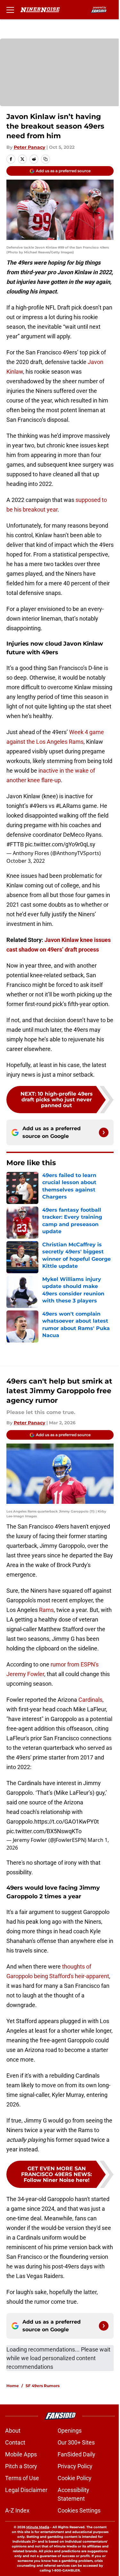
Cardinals (90, 1700)
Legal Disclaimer (26, 2490)
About (13, 2431)
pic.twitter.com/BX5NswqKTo (44, 1831)
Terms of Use (22, 2478)
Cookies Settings (79, 2510)
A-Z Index (17, 2510)
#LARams (68, 806)
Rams (46, 1610)
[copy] (45, 159)
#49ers (38, 806)
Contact (15, 2442)
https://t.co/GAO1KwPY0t (67, 1822)
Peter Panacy (29, 147)
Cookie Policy (75, 2478)
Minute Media (38, 2527)
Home (13, 2386)
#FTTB (15, 844)
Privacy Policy (75, 2466)
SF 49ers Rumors (43, 2386)
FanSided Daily (76, 2454)
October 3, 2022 (26, 861)
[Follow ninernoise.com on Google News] (104, 1132)
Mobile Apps (21, 2454)
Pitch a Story (21, 2466)
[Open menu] (10, 10)
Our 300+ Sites (76, 2442)
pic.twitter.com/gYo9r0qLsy (60, 844)
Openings (70, 2431)
